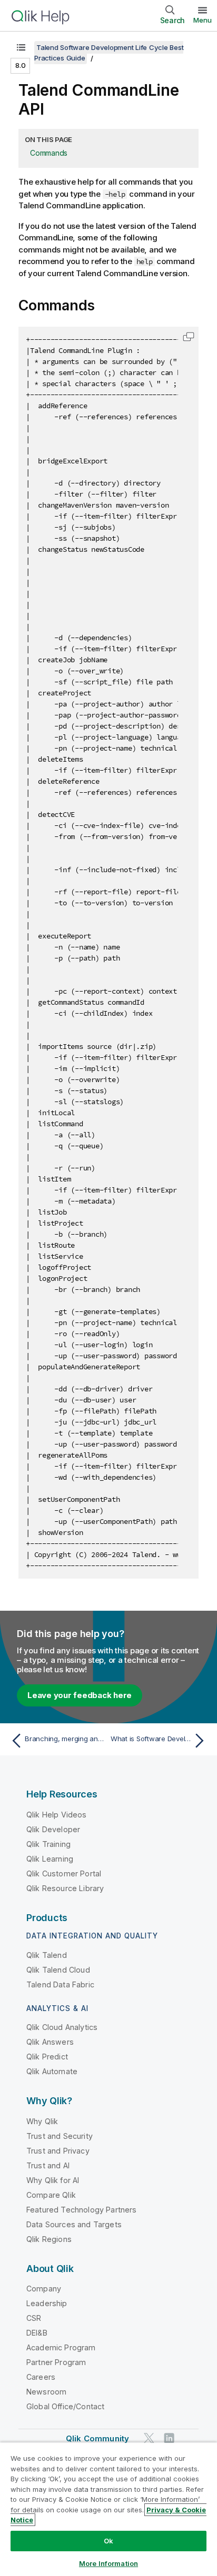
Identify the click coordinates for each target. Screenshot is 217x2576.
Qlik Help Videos (57, 1815)
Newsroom (46, 2392)
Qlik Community (97, 2438)
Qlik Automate (52, 2071)
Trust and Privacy (58, 2151)
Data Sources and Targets (74, 2224)
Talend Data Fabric (60, 1984)
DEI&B (37, 2333)
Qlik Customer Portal (64, 1873)
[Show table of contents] (21, 47)
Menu (203, 20)
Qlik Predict (47, 2057)
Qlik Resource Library (65, 1888)
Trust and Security (60, 2136)
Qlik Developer (53, 1829)
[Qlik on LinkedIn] (169, 2438)
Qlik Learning (50, 1859)
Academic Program (61, 2347)
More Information (108, 2563)
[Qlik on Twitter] (149, 2438)
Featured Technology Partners (81, 2210)
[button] (189, 337)
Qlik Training (48, 1844)
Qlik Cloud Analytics (62, 2027)
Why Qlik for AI (53, 2180)
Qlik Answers (50, 2042)
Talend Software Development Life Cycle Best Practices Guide (109, 53)
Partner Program (56, 2362)
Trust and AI (48, 2165)
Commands (49, 153)
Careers (41, 2377)
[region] (108, 2509)
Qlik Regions (49, 2239)
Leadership (47, 2303)
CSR (34, 2318)
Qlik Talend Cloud (58, 1970)
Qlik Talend (47, 1955)
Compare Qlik (51, 2195)
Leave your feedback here (80, 1695)
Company (44, 2289)
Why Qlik (42, 2121)
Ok (108, 2541)
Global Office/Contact (65, 2406)
